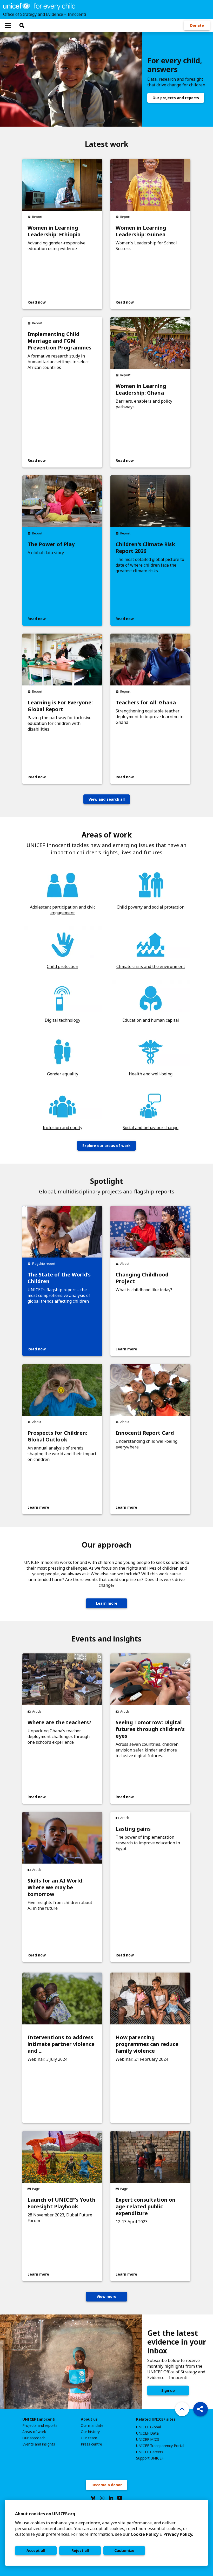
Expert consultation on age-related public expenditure (146, 2207)
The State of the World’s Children (59, 1278)
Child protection (62, 966)
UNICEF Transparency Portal (160, 2446)
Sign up (168, 2390)
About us (89, 2419)
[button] (201, 2409)
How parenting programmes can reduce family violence (147, 2044)
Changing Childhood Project (142, 1278)
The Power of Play (51, 544)
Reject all (80, 2550)
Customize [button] (124, 2550)
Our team (89, 2438)
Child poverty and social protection (151, 907)
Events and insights (39, 2444)
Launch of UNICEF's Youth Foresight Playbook (62, 2203)
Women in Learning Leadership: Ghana (141, 389)
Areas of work (34, 2432)
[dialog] (106, 2533)
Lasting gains (133, 1829)
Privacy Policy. (178, 2534)
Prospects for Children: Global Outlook (57, 1436)
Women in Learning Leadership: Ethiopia (54, 231)
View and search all (107, 799)
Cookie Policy (145, 2534)
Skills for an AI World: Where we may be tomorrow (56, 1887)
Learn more (107, 1603)
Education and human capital (151, 1020)
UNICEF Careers (150, 2452)
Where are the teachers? (59, 1722)
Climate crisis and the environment (151, 966)
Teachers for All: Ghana (146, 703)
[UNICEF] (39, 6)
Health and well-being (151, 1074)
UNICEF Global (148, 2427)
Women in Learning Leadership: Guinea (141, 231)
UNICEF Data (147, 2433)
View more (106, 2296)
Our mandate (92, 2426)
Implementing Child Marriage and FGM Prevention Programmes (59, 341)
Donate (197, 25)
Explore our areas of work (106, 1146)
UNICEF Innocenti (39, 2419)
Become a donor (107, 2485)
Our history (90, 2432)
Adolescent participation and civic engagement (63, 910)
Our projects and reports (176, 98)
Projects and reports (40, 2426)
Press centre (91, 2444)
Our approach (34, 2438)
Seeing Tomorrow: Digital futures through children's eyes (150, 1729)
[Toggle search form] (22, 25)
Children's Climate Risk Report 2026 (145, 548)
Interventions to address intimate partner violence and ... (61, 2044)
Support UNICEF (150, 2458)
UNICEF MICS (148, 2440)
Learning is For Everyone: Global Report (60, 706)
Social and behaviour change (151, 1128)
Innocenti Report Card (145, 1433)
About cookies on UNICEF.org (45, 2514)
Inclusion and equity (62, 1128)
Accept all (36, 2550)
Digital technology (62, 1020)
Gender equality (63, 1074)
